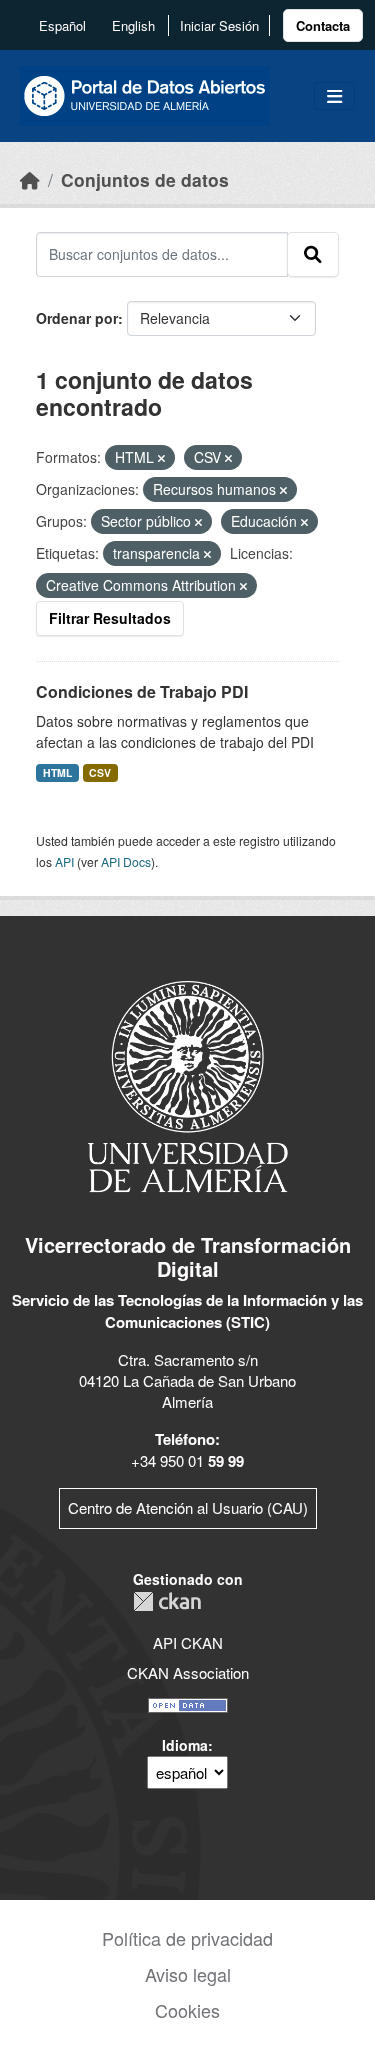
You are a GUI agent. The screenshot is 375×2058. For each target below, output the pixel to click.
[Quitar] (161, 458)
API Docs (126, 861)
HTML (57, 772)
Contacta (323, 25)
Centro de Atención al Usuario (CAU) (188, 1507)
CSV (100, 772)
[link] (323, 25)
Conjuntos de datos (145, 179)
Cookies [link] (187, 2010)
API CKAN (188, 1642)
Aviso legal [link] (188, 1974)
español (62, 25)
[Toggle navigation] (334, 96)
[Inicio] (30, 179)
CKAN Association (188, 1672)
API (64, 861)
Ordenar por (77, 318)
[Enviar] (313, 254)
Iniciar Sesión (219, 25)
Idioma (185, 1745)
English (133, 25)
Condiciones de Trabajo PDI (142, 691)
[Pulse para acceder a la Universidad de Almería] (188, 1084)
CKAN (167, 1601)
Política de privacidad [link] (187, 1938)
